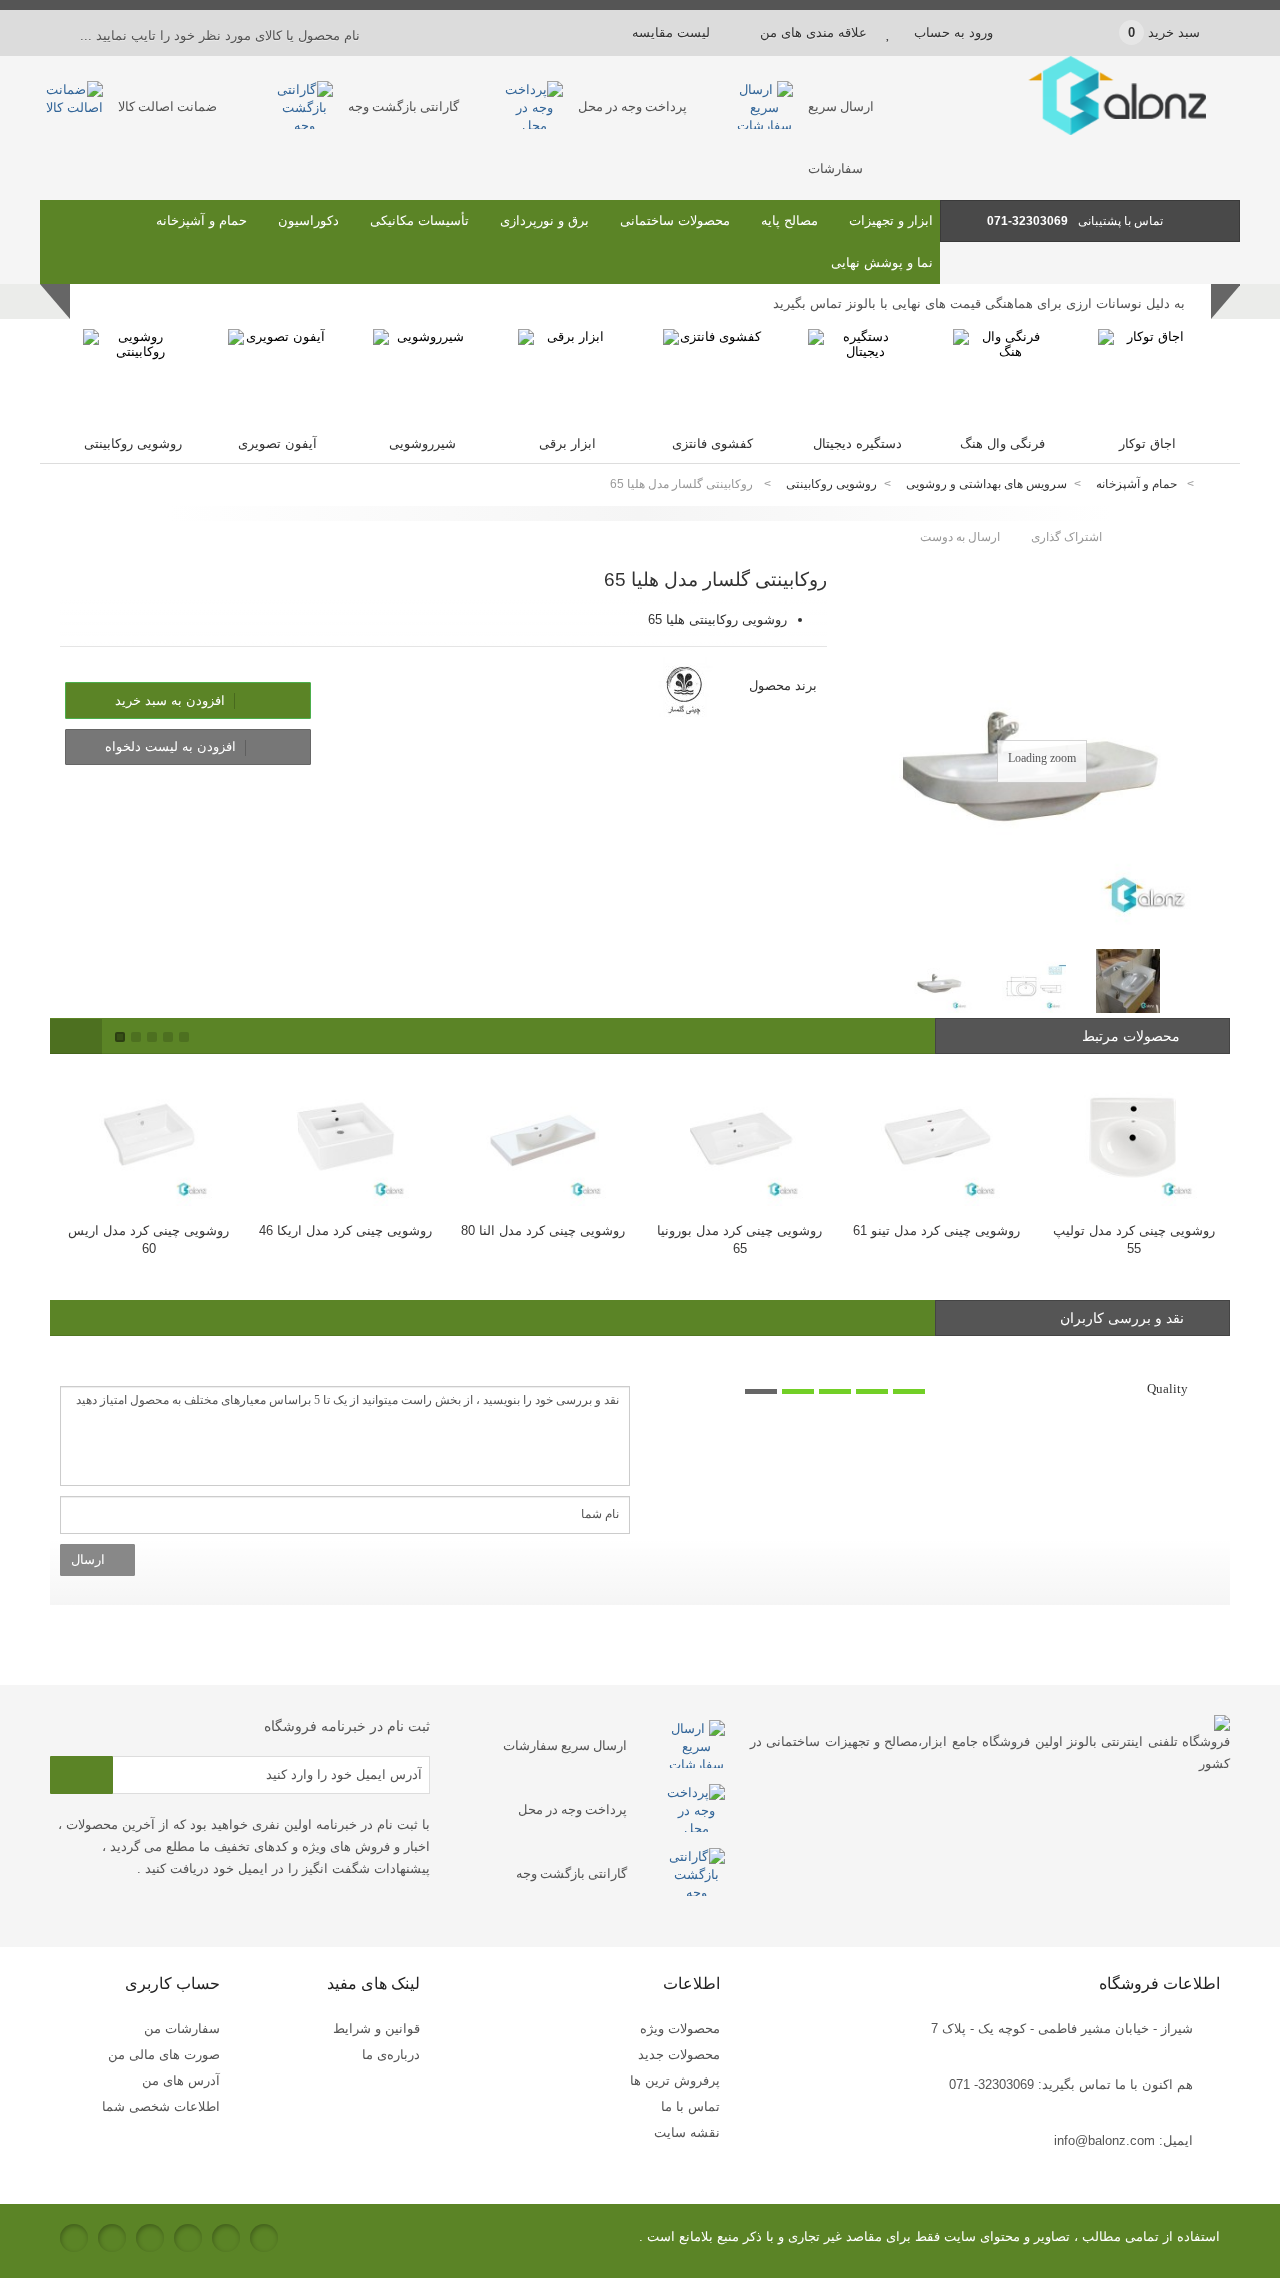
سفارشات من (182, 2028)
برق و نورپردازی (544, 220)
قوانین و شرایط (376, 2028)
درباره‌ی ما (391, 2054)
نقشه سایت (687, 2132)
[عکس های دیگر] (888, 974)
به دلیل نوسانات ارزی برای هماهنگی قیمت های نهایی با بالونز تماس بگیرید (979, 303)
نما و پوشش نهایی (882, 262)
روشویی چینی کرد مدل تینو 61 (936, 1230)
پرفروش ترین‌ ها (675, 2080)
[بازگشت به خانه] (1216, 484)
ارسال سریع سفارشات (565, 1745)
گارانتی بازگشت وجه (403, 106)
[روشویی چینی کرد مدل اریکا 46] (345, 1137)
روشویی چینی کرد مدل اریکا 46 (345, 1230)
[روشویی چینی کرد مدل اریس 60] (148, 1137)
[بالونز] (1090, 130)
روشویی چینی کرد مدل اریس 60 (148, 1239)
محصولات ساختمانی (675, 220)
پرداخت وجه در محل (632, 106)
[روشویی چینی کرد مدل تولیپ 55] (1133, 1137)
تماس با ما (690, 2106)
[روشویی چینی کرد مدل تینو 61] (936, 1137)
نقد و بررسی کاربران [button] (1122, 1318)
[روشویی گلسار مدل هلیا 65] (940, 981)
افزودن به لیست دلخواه (172, 746)
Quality (1167, 1388)
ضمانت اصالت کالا (167, 106)
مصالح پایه (789, 220)
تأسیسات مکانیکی (419, 220)
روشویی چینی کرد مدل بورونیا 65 (739, 1239)
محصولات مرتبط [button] (1133, 1036)
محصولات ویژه (680, 2028)
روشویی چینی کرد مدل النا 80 (543, 1230)
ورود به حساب (953, 32)
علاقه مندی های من (813, 32)
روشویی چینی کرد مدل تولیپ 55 (1134, 1239)
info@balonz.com (1104, 2140)
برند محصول (783, 685)
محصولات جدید (679, 2054)
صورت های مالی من (164, 2054)
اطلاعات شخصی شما (161, 2106)
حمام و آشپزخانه (201, 220)
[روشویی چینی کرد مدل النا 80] (542, 1137)
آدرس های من (181, 2080)
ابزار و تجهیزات (891, 220)
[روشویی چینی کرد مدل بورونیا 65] (739, 1137)
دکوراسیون (308, 220)
